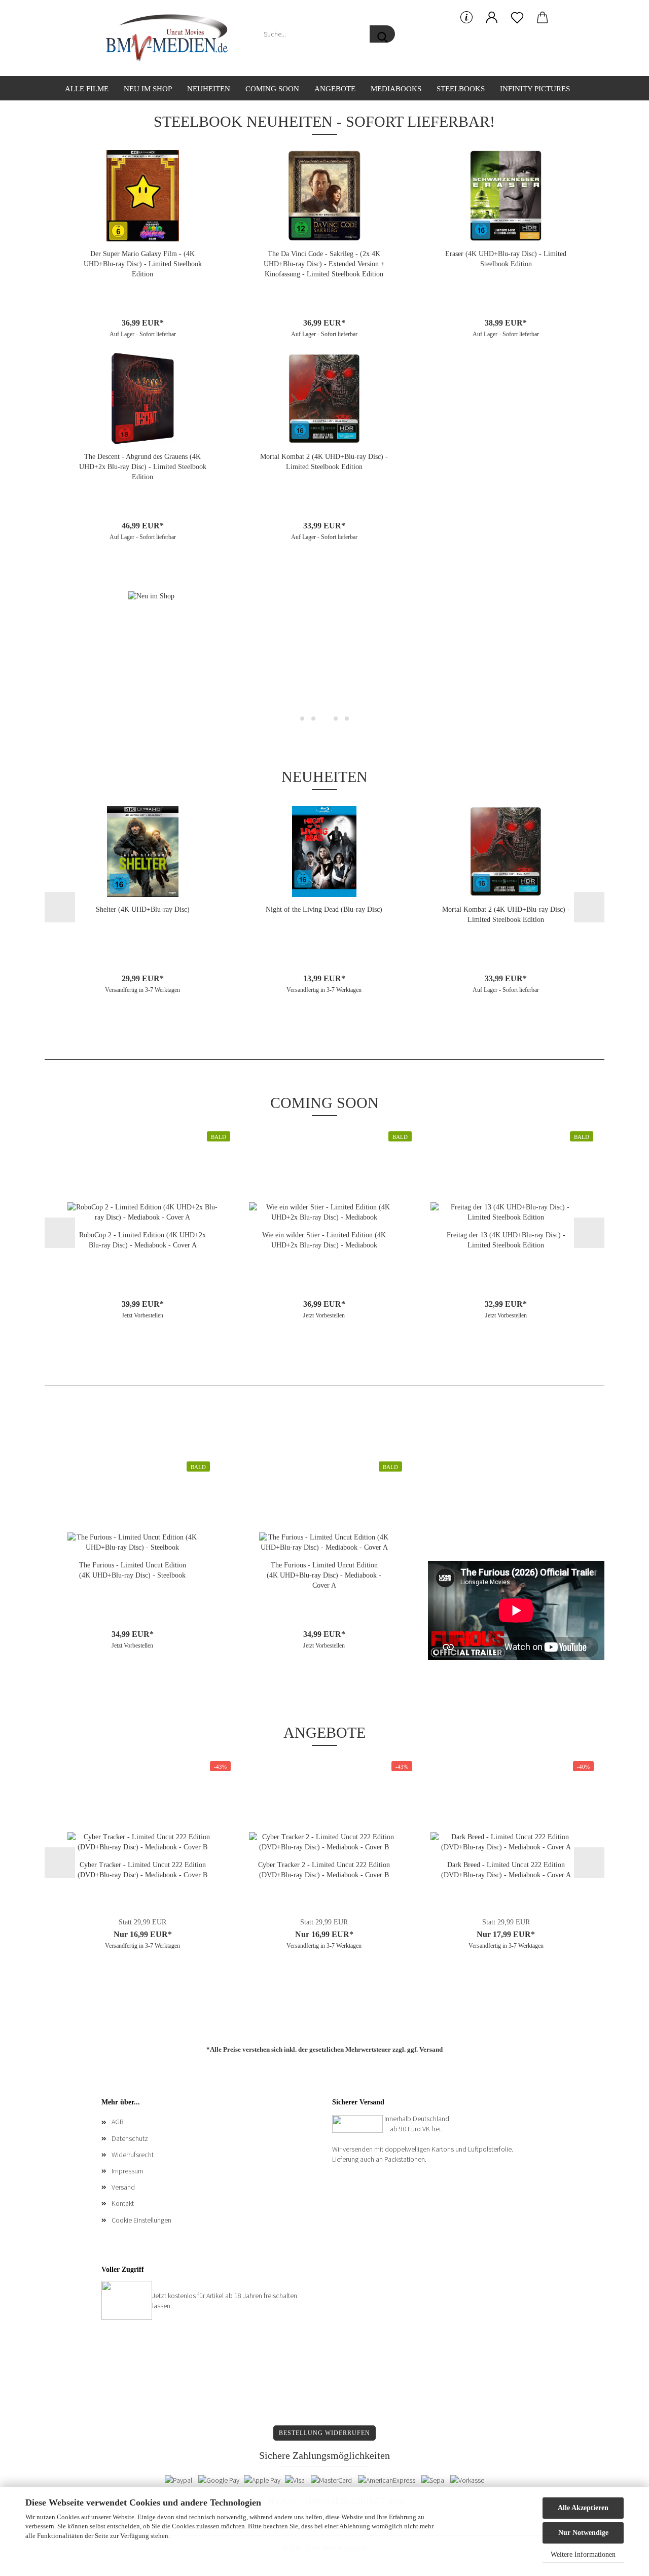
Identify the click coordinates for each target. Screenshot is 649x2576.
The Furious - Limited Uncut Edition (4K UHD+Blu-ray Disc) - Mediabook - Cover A (324, 1575)
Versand (431, 2049)
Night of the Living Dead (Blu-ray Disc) (324, 909)
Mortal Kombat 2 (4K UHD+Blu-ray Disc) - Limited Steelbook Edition (324, 462)
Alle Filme (87, 89)
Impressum (128, 2171)
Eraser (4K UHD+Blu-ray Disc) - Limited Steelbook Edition (506, 259)
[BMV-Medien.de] (171, 38)
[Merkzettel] (517, 18)
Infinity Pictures (535, 89)
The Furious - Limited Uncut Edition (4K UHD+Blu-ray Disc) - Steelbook (133, 1570)
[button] (492, 18)
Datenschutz (130, 2138)
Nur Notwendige (583, 2533)
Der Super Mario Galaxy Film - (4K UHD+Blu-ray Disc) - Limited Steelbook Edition (143, 264)
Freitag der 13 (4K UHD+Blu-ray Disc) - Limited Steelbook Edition (506, 1240)
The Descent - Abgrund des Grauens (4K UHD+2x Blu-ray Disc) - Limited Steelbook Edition (143, 467)
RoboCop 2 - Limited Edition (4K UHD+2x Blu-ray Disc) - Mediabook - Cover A (142, 1240)
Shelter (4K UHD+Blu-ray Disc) (143, 909)
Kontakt (123, 2203)
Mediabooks (396, 89)
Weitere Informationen (583, 2554)
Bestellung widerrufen (324, 2433)
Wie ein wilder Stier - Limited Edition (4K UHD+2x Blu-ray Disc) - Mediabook (324, 1240)
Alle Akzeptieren (583, 2508)
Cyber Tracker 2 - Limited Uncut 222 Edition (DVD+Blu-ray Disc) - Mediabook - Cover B (324, 1870)
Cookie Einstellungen (141, 2220)
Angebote (335, 89)
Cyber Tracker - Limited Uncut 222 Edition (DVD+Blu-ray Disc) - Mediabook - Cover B (142, 1870)
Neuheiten (209, 89)
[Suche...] (382, 34)
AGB (118, 2122)
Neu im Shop (148, 89)
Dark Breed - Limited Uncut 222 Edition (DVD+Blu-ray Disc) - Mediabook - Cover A (506, 1870)
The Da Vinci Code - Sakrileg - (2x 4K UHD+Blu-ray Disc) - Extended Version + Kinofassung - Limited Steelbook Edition (324, 264)
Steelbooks (461, 89)
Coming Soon (272, 89)
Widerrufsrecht (133, 2155)
